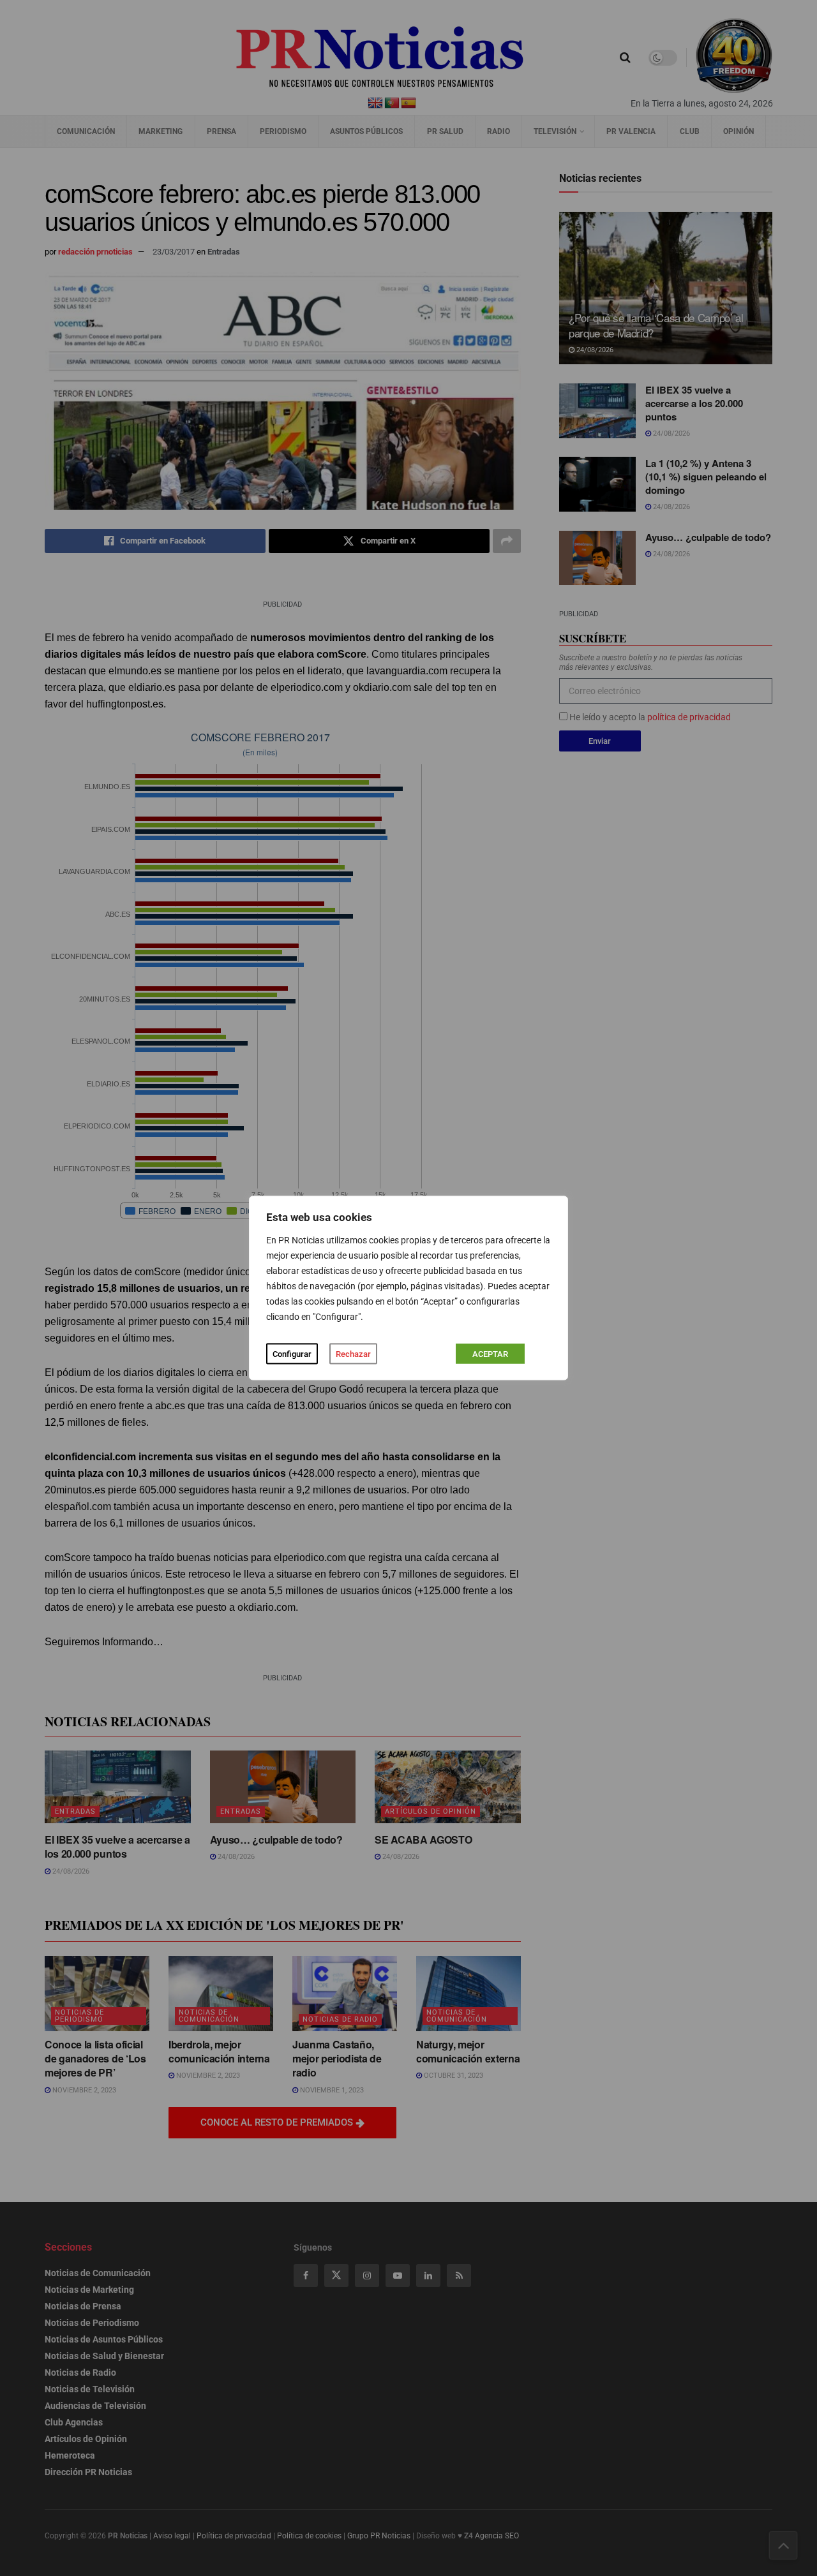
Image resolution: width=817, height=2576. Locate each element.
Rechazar (353, 1354)
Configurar (292, 1354)
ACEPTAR (490, 1354)
